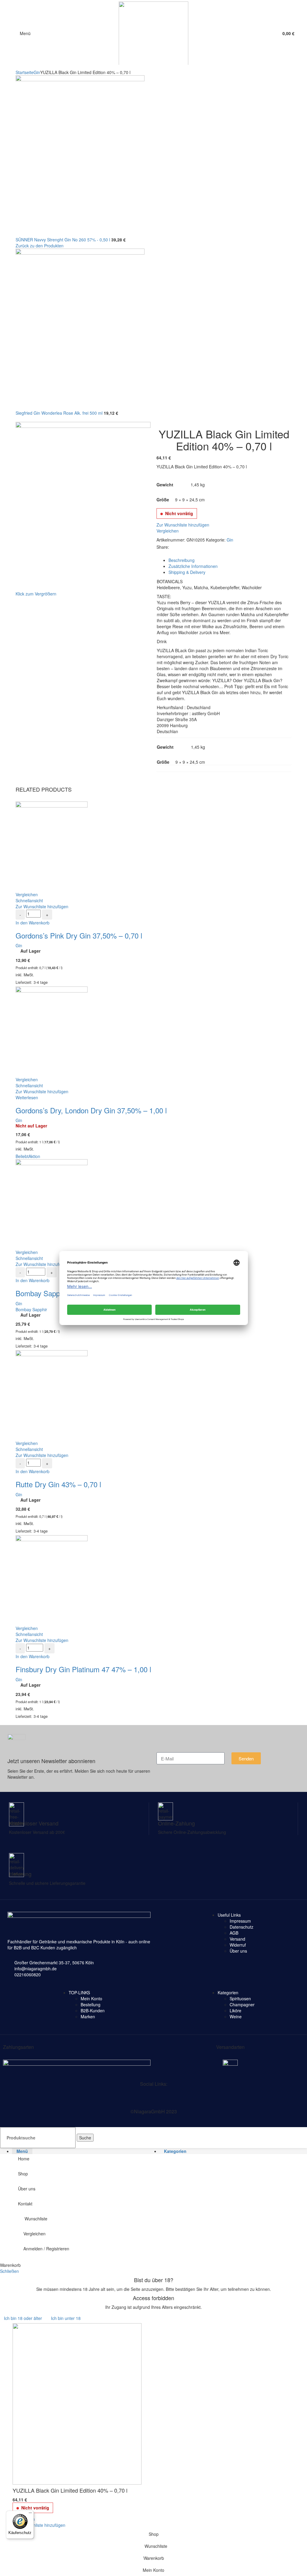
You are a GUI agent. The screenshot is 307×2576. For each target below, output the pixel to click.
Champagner (242, 2004)
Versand (237, 1939)
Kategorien (228, 1992)
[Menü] (30, 2514)
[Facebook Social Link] (173, 547)
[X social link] (18, 2098)
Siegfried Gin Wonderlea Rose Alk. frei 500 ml (60, 413)
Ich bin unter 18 (66, 2318)
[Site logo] (153, 32)
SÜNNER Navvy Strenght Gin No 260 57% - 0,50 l (63, 240)
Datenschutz (241, 1927)
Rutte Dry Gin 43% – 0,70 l (58, 1484)
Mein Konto (91, 1998)
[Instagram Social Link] (29, 2098)
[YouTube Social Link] (40, 2098)
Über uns (238, 1951)
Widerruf (238, 1945)
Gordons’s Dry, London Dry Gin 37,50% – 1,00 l (91, 1110)
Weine (236, 2016)
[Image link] (77, 2066)
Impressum (240, 1921)
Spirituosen (240, 1998)
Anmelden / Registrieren (46, 2249)
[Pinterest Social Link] (179, 547)
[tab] (230, 560)
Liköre (235, 2010)
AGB (234, 1933)
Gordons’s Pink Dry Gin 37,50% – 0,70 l (79, 935)
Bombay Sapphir (31, 1309)
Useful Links (229, 1915)
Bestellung (91, 2004)
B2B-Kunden (93, 2010)
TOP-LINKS (79, 1992)
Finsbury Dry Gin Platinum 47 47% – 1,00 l (83, 1669)
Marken (88, 2016)
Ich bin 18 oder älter (23, 2318)
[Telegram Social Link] (193, 547)
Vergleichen (34, 2234)
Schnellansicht (29, 900)
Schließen (9, 2271)
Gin (37, 72)
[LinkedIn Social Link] (186, 547)
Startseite (25, 72)
